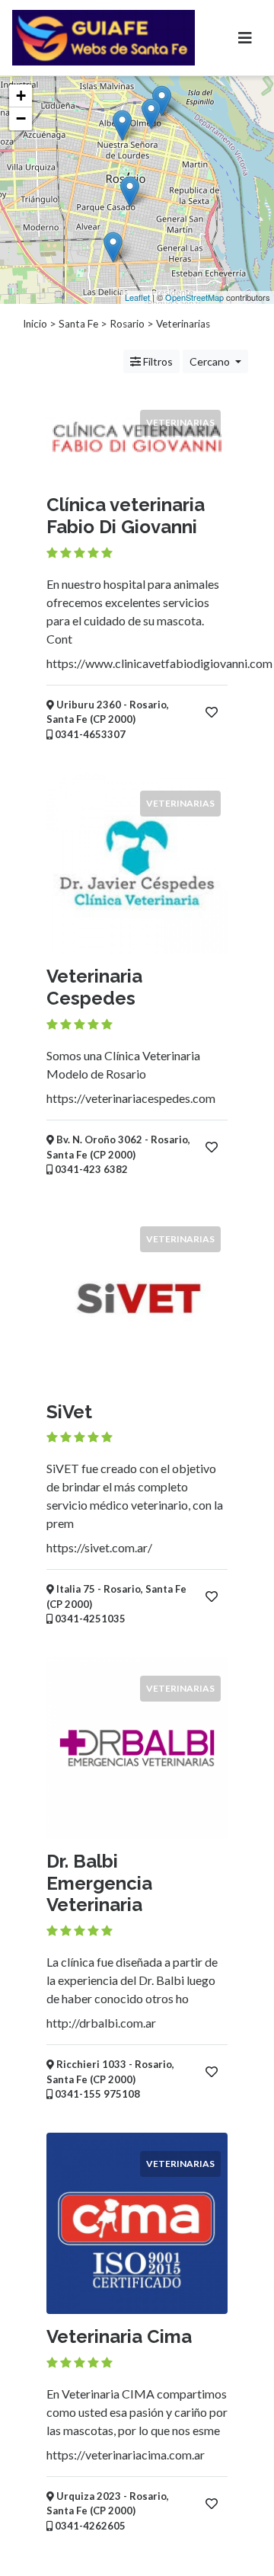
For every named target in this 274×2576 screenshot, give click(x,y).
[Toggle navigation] (245, 38)
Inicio (35, 324)
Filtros (157, 361)
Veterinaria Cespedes (94, 987)
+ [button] (21, 96)
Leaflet (137, 297)
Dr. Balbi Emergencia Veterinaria (99, 1883)
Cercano (211, 361)
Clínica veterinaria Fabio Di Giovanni (126, 516)
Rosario (127, 324)
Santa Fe (78, 324)
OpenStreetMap (194, 297)
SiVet (69, 1412)
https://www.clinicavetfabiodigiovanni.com (159, 663)
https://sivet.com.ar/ (99, 1547)
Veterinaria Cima (119, 2336)
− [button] (21, 118)
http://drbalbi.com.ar (101, 2023)
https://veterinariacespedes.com (131, 1098)
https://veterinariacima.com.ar (126, 2455)
